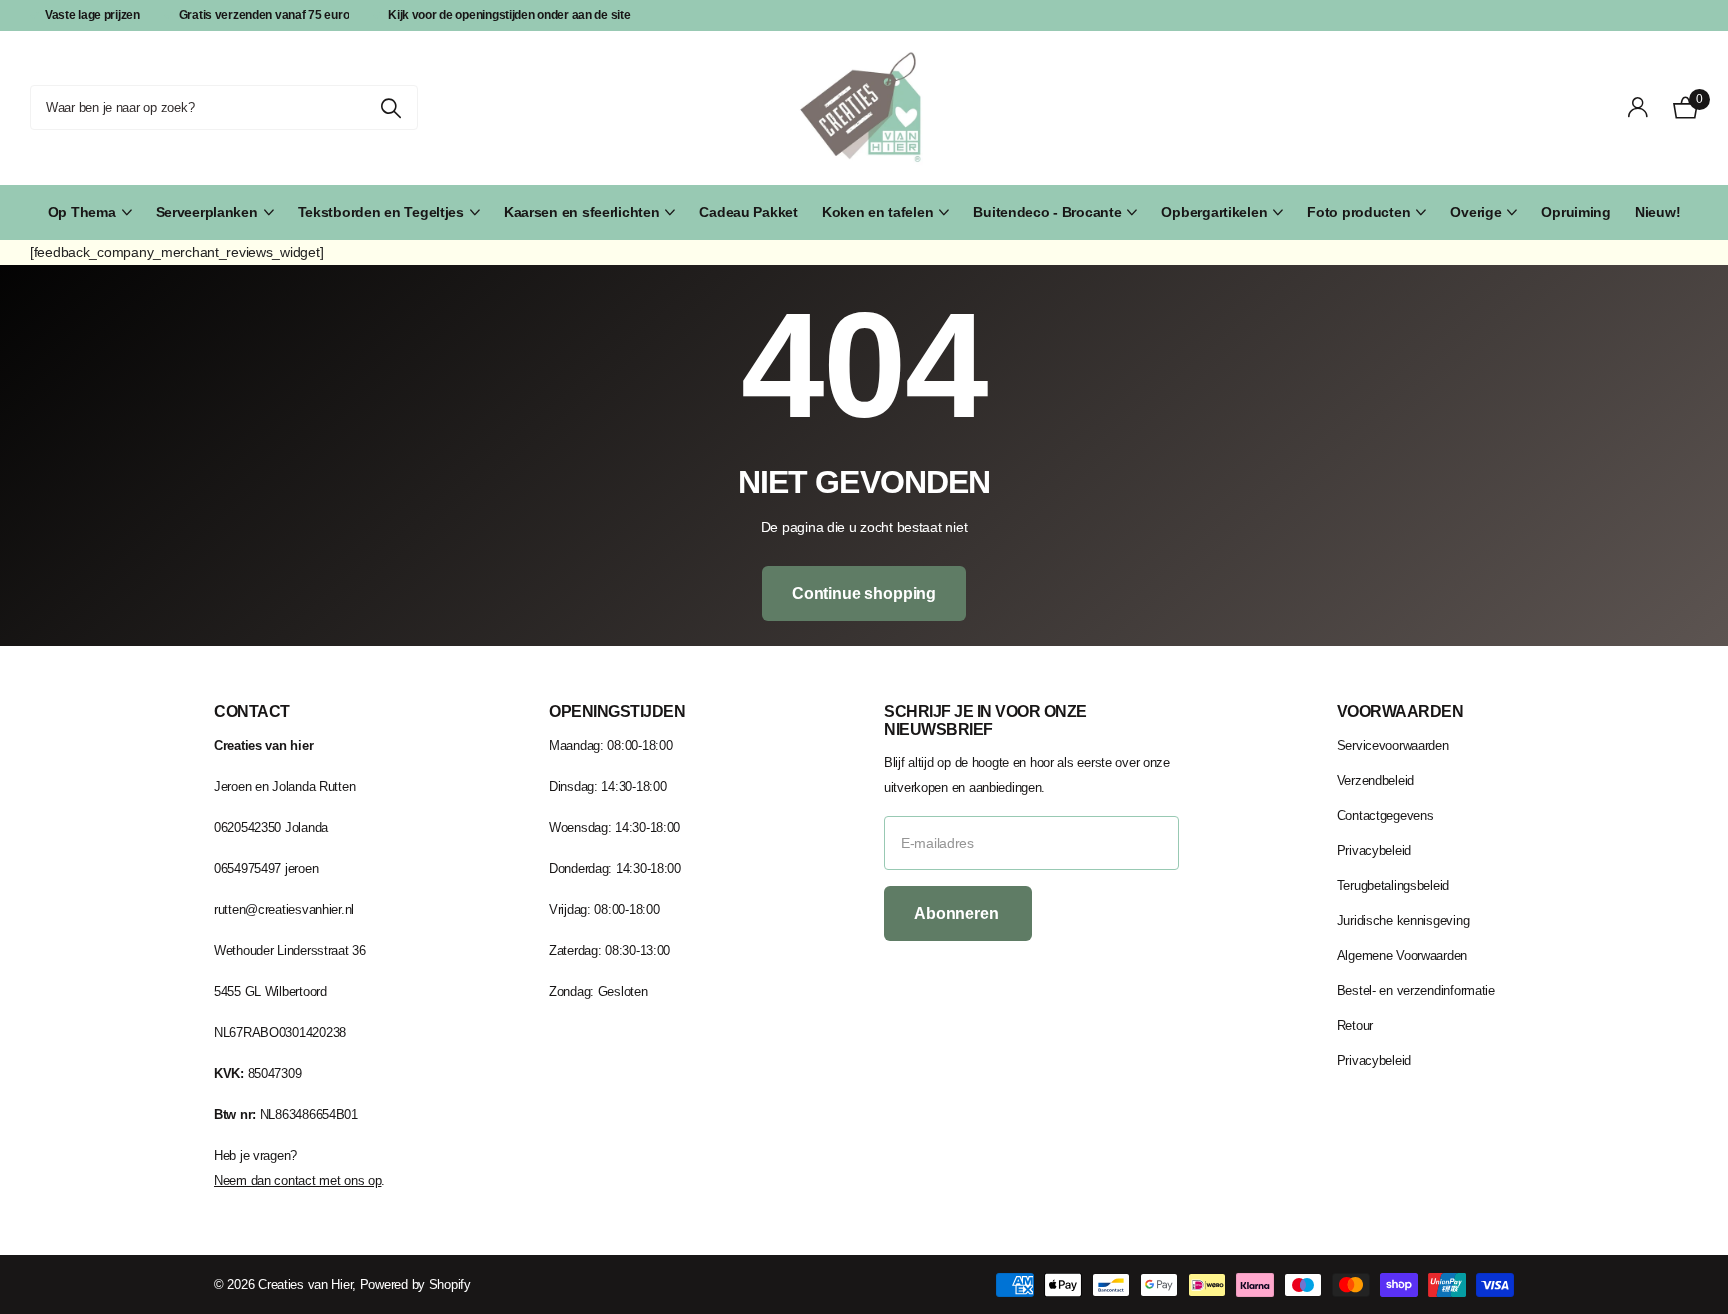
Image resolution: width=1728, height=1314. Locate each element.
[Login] (1638, 107)
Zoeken (390, 107)
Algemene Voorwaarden (1402, 955)
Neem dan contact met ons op (297, 1180)
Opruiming (1575, 212)
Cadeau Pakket (748, 212)
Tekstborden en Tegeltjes (381, 212)
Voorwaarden (1400, 711)
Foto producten (1358, 212)
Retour (1355, 1025)
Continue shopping (864, 593)
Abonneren (958, 913)
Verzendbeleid (1375, 780)
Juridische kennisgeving (1403, 920)
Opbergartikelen (1214, 212)
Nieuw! (1657, 212)
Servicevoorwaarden (1393, 745)
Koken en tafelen (878, 212)
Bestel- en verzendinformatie (1416, 990)
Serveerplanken (207, 212)
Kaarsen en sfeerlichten (582, 212)
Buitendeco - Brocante (1047, 212)
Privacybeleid (1374, 850)
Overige (1475, 212)
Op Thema (82, 212)
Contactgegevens (1385, 815)
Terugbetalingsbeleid (1393, 885)
